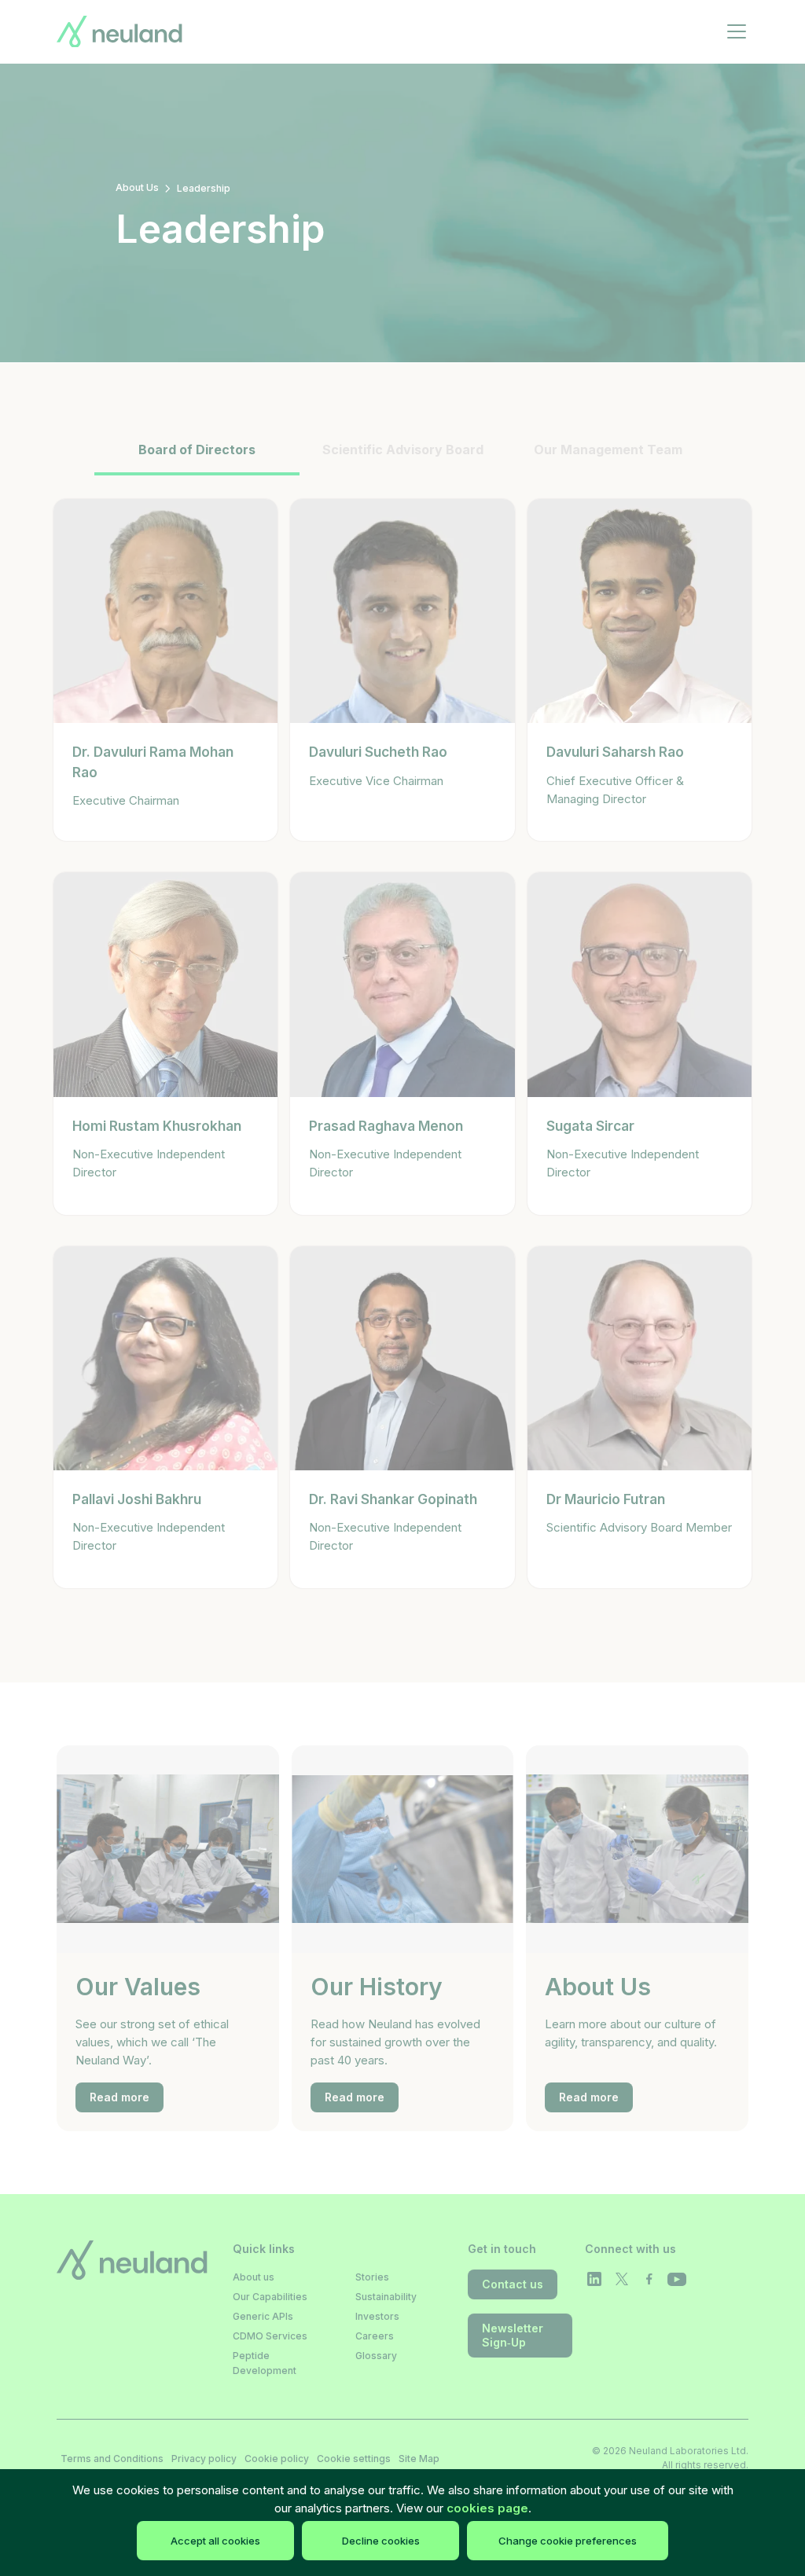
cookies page (487, 2508)
